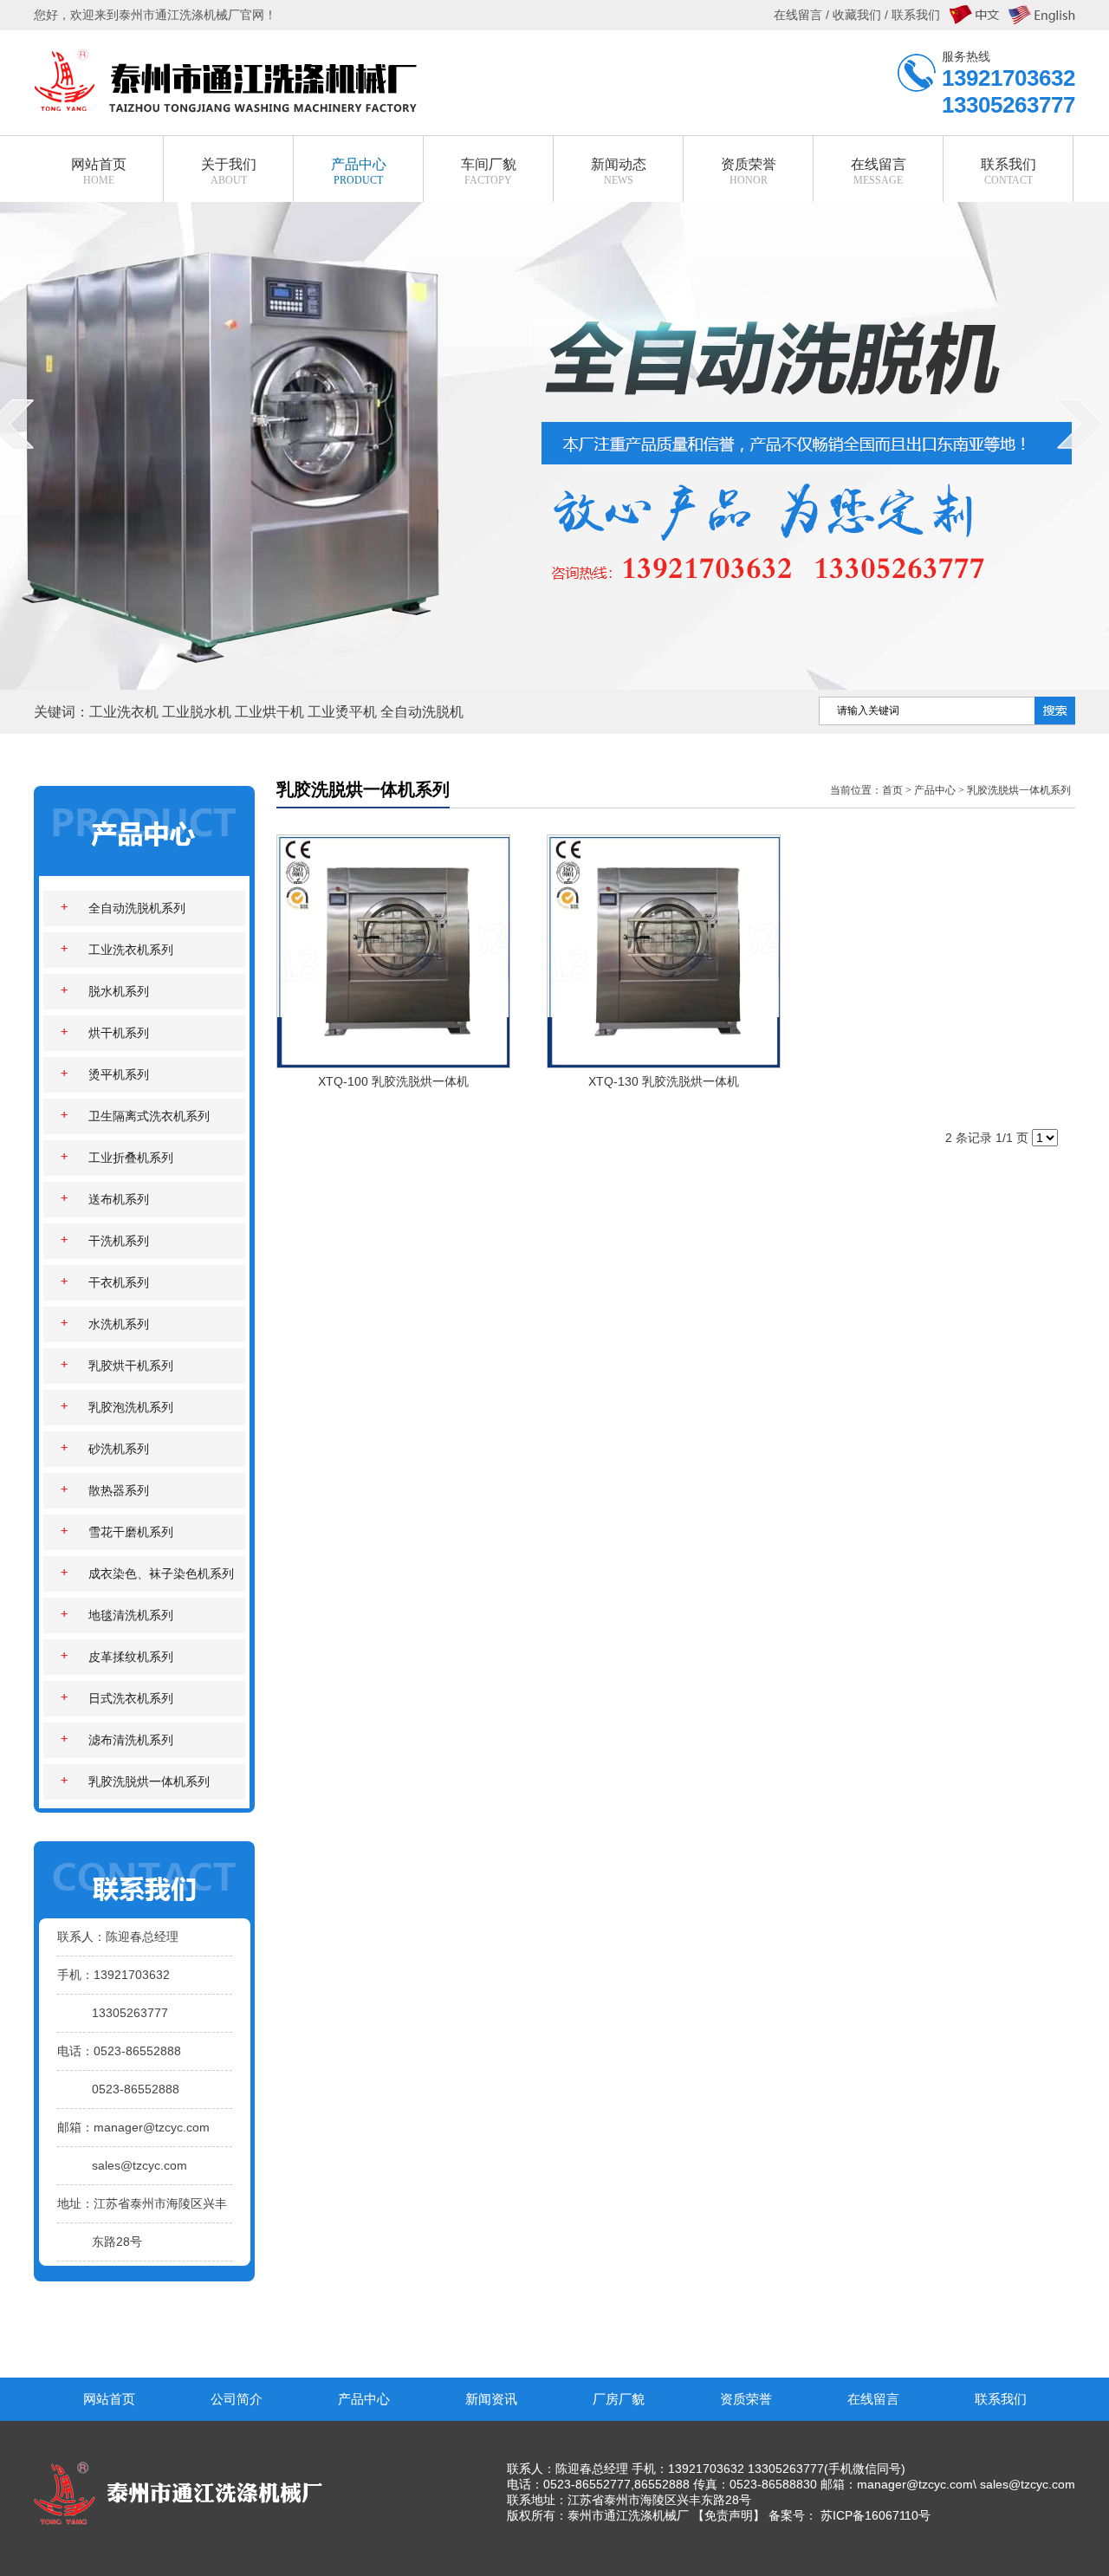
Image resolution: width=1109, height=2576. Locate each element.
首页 (892, 790)
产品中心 (935, 790)
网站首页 (109, 2399)
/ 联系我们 (911, 15)
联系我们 (1001, 2399)
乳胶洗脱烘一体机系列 (1019, 790)
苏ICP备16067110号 (876, 2515)
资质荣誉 (746, 2399)
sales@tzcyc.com (139, 2165)
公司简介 (237, 2399)
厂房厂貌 (619, 2399)
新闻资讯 (491, 2399)
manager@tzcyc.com (152, 2127)
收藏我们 (857, 15)
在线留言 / (803, 15)
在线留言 (873, 2399)
